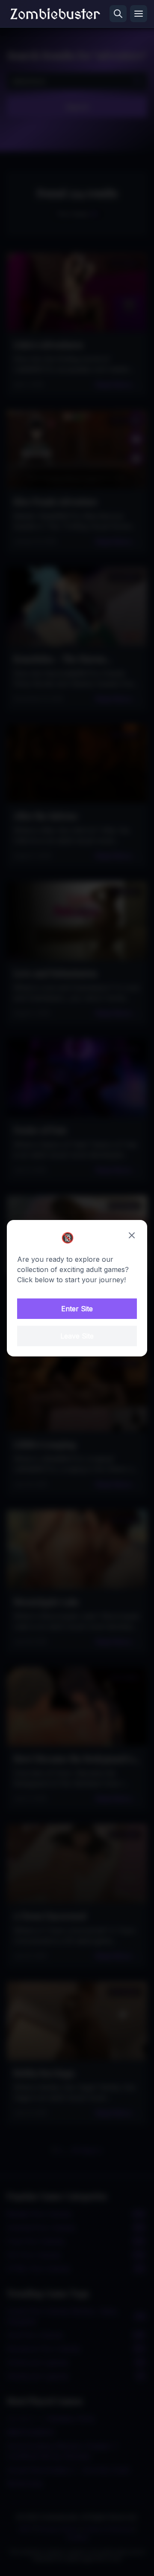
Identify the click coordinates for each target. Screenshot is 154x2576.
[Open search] (118, 14)
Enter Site (77, 1309)
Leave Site (77, 1336)
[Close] (132, 1235)
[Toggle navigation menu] (139, 14)
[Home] (55, 14)
